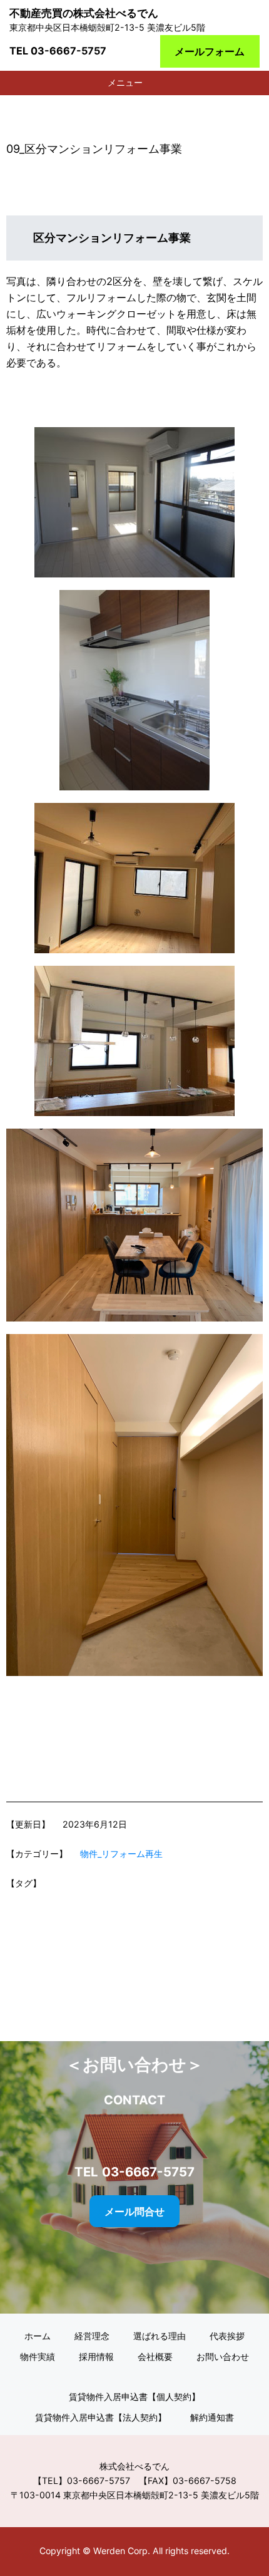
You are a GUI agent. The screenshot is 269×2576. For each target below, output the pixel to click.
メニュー (125, 82)
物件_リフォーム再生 (121, 1854)
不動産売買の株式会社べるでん (84, 13)
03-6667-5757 (69, 51)
